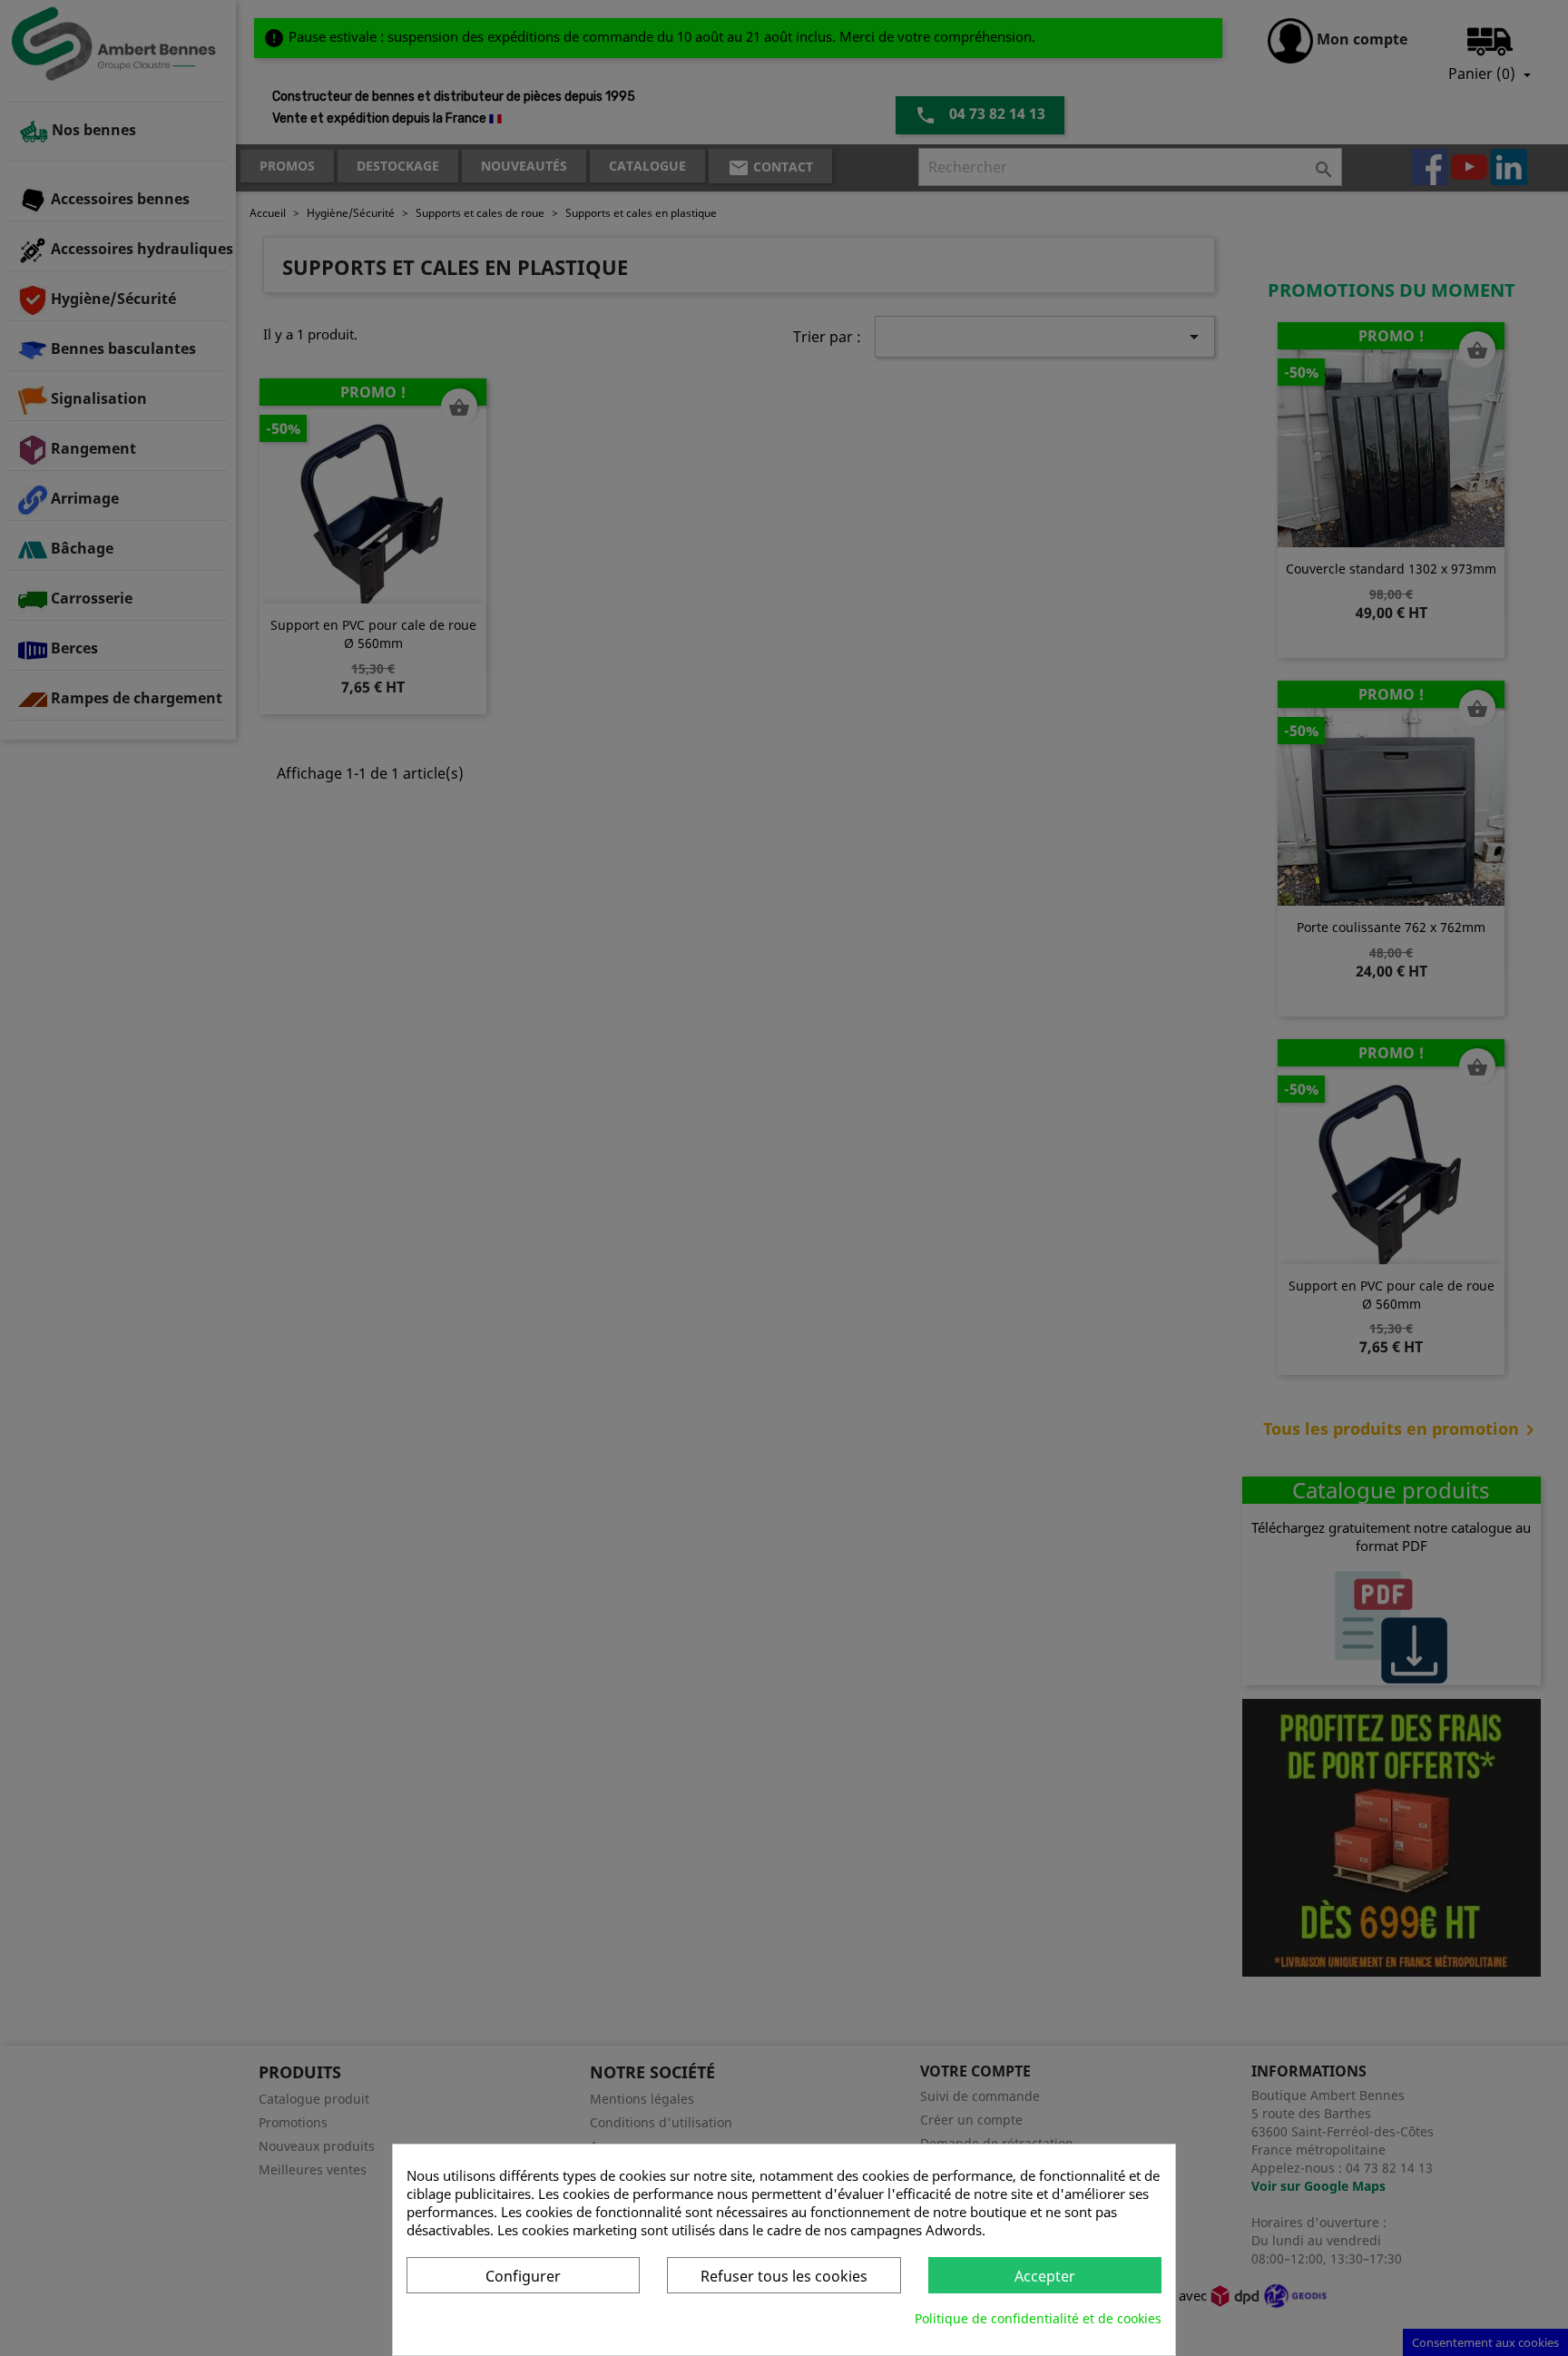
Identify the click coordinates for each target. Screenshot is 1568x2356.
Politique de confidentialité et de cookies (1038, 2318)
